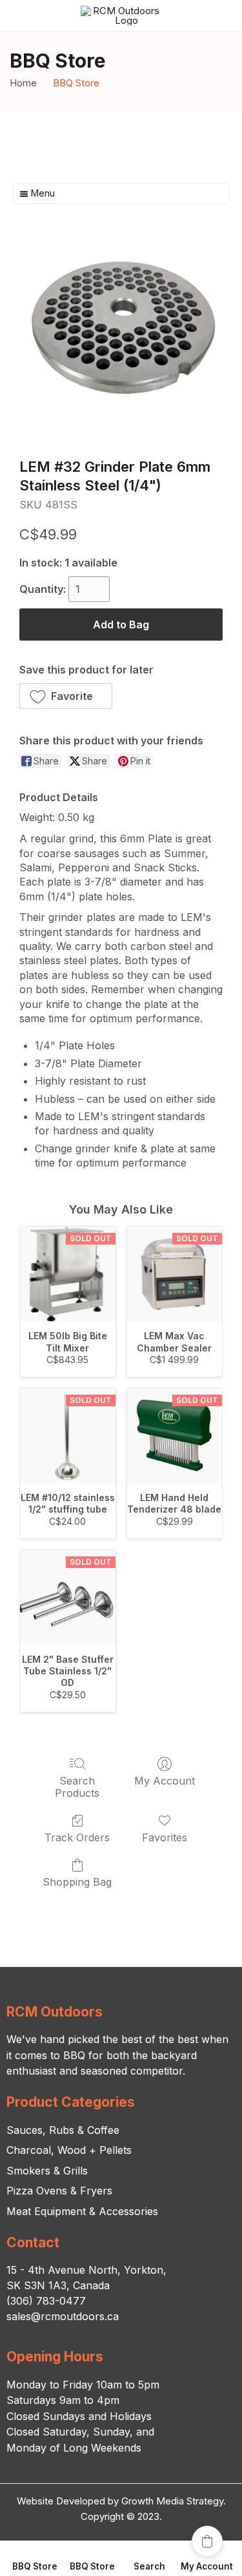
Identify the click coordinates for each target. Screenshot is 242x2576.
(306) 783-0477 (46, 2301)
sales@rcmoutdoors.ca (63, 2316)
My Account (165, 1781)
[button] (66, 696)
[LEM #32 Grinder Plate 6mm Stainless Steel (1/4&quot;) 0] (121, 337)
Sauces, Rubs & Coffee (63, 2130)
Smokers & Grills (47, 2171)
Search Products (77, 1787)
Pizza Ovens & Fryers (59, 2191)
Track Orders (77, 1837)
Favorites (165, 1837)
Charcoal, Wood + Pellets (69, 2150)
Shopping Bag (77, 1882)
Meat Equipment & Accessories (82, 2211)
